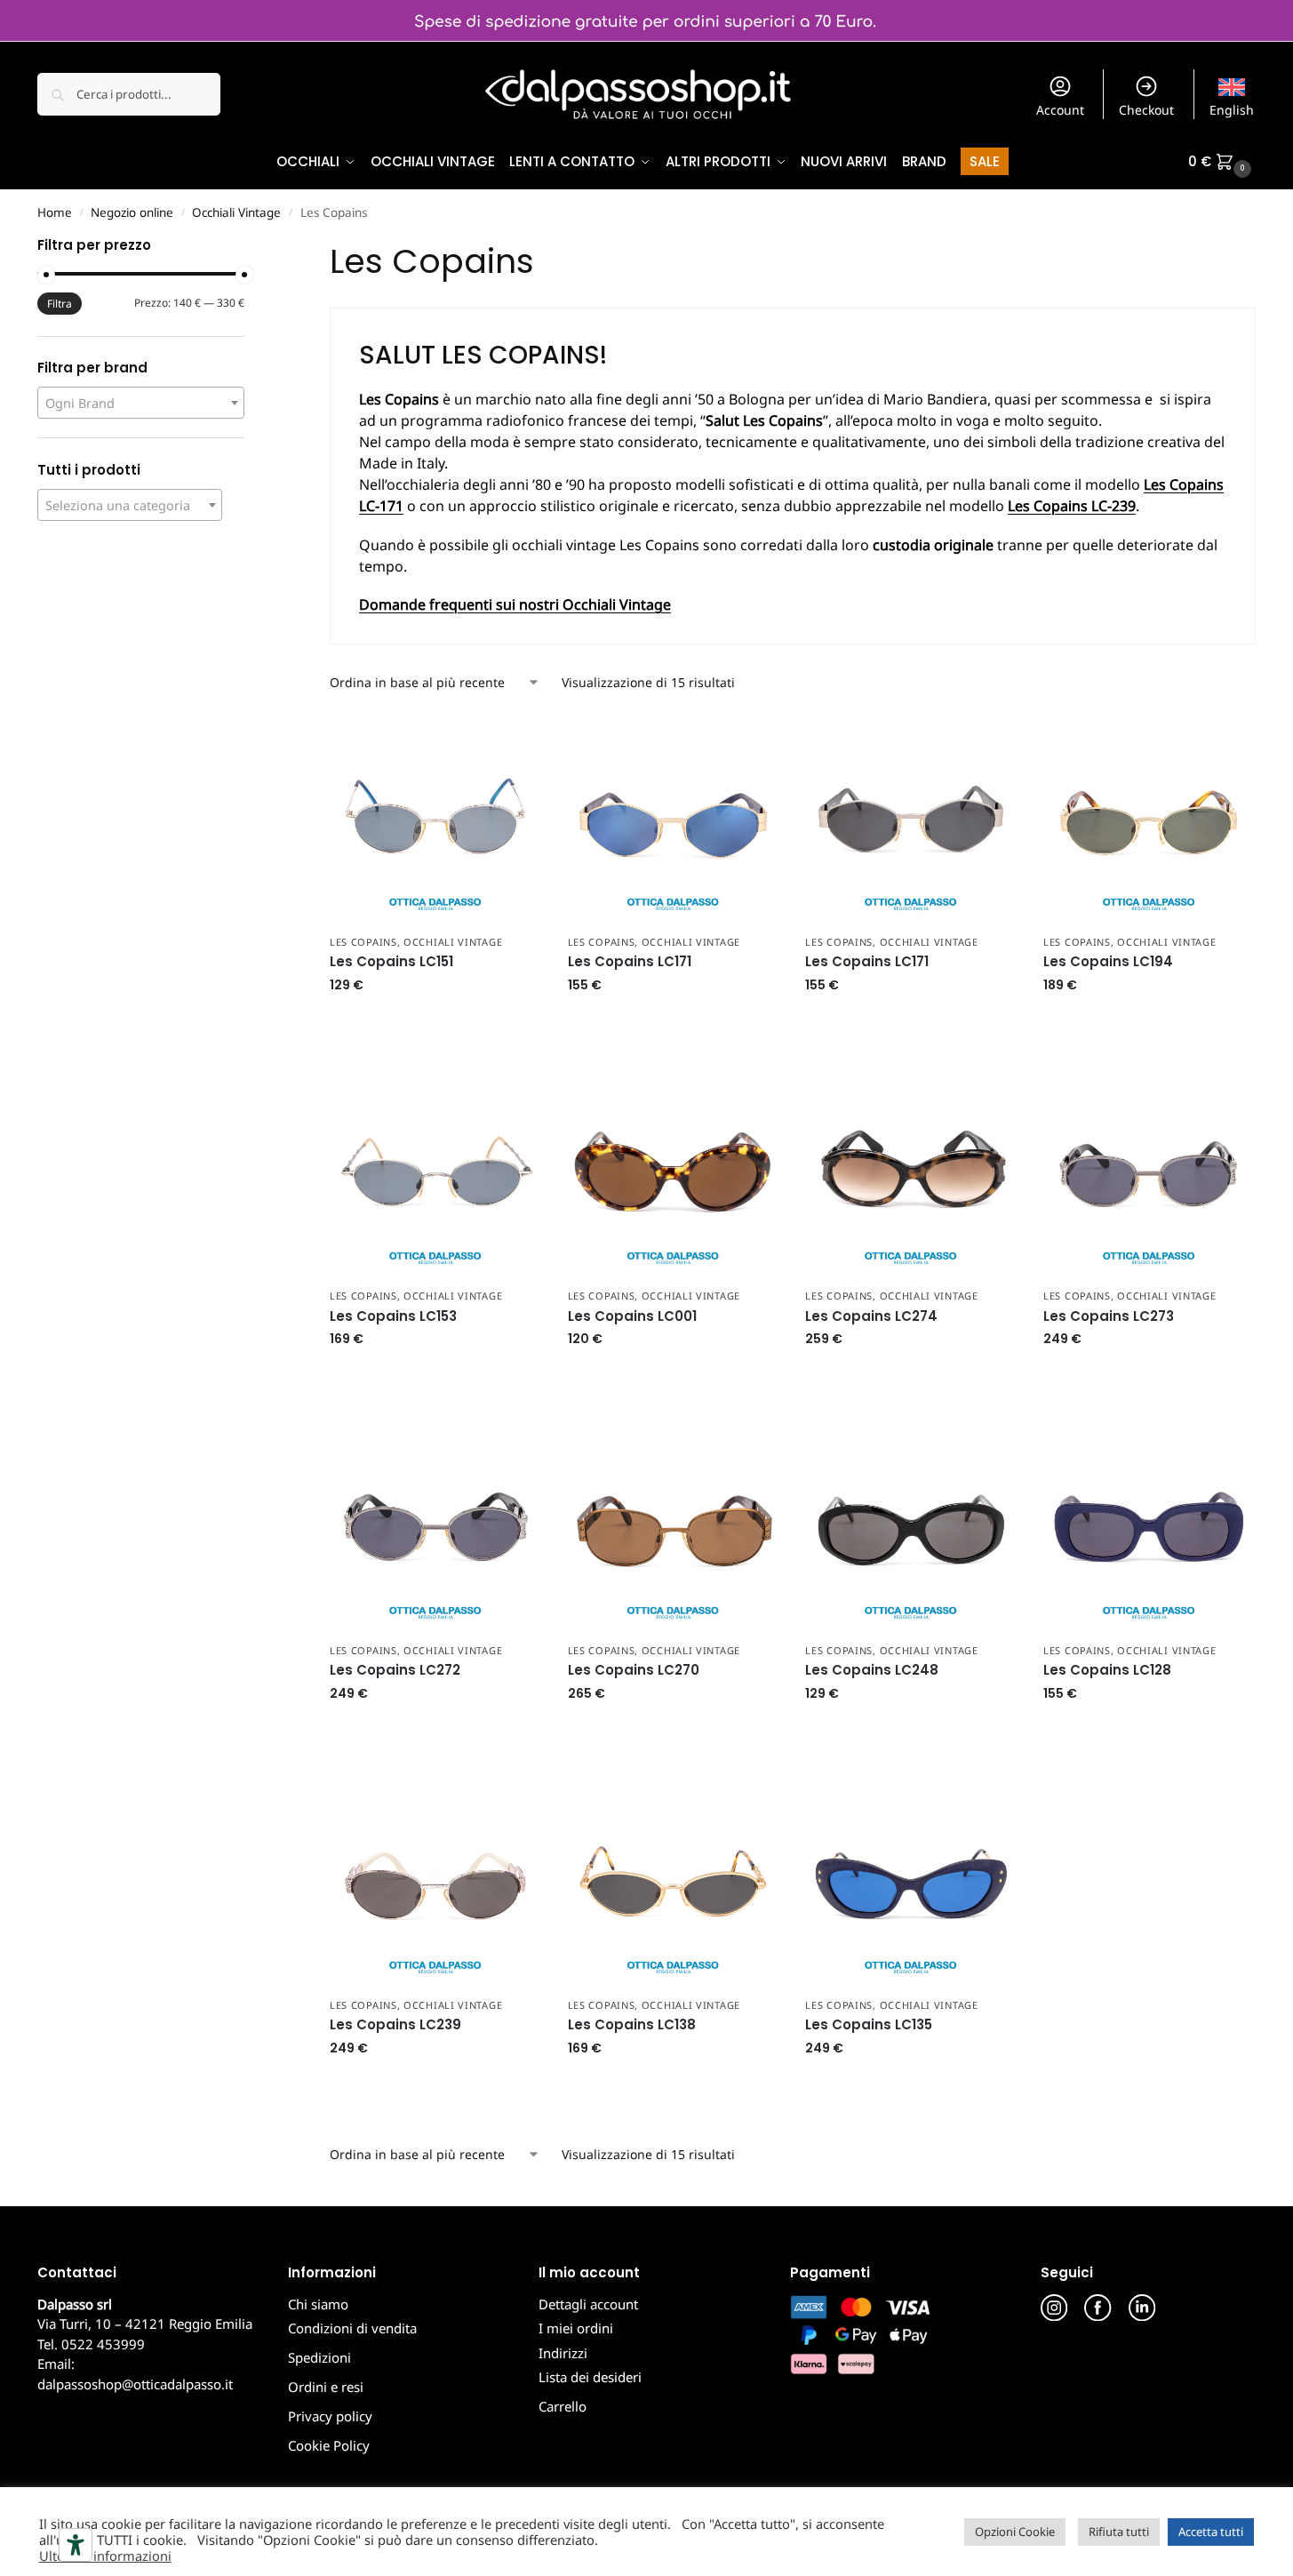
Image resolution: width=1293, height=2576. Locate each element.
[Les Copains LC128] (1149, 1527)
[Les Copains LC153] (435, 1173)
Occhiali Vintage (236, 212)
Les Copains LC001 (632, 1316)
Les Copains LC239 (395, 2024)
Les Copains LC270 (634, 1670)
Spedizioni (319, 2357)
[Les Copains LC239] (435, 1882)
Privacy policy (330, 2416)
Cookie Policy (329, 2445)
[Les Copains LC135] (911, 1882)
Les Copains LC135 (869, 2024)
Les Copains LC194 (1108, 961)
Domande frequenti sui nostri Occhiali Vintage (515, 604)
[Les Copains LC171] (674, 819)
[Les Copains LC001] (674, 1173)
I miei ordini (576, 2328)
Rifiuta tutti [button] (1119, 2532)
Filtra (60, 304)
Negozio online (132, 212)
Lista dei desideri (590, 2377)
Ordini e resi (326, 2387)
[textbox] (141, 403)
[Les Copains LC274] (911, 1173)
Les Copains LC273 (1109, 1316)
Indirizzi (563, 2353)
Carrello (563, 2406)
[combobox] (141, 403)
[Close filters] (250, 247)
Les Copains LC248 (872, 1670)
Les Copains (363, 942)
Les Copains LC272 (395, 1670)
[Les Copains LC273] (1149, 1173)
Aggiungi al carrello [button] (435, 1023)
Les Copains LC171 (630, 961)
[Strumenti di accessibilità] (76, 2545)
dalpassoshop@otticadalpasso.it (135, 2384)
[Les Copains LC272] (435, 1527)
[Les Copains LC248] (911, 1527)
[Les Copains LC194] (1149, 819)
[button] (1222, 162)
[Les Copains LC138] (674, 1882)
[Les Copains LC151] (435, 819)
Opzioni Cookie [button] (1015, 2532)
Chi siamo (318, 2304)
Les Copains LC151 (391, 961)
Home (55, 212)
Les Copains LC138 (632, 2024)
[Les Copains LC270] (674, 1527)
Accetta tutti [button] (1211, 2532)
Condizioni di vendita (352, 2328)
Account (1060, 110)
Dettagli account (588, 2304)
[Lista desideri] (515, 740)
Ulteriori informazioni (105, 2556)
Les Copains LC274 (871, 1316)
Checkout (1146, 110)
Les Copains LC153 (393, 1316)
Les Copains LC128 (1107, 1670)
